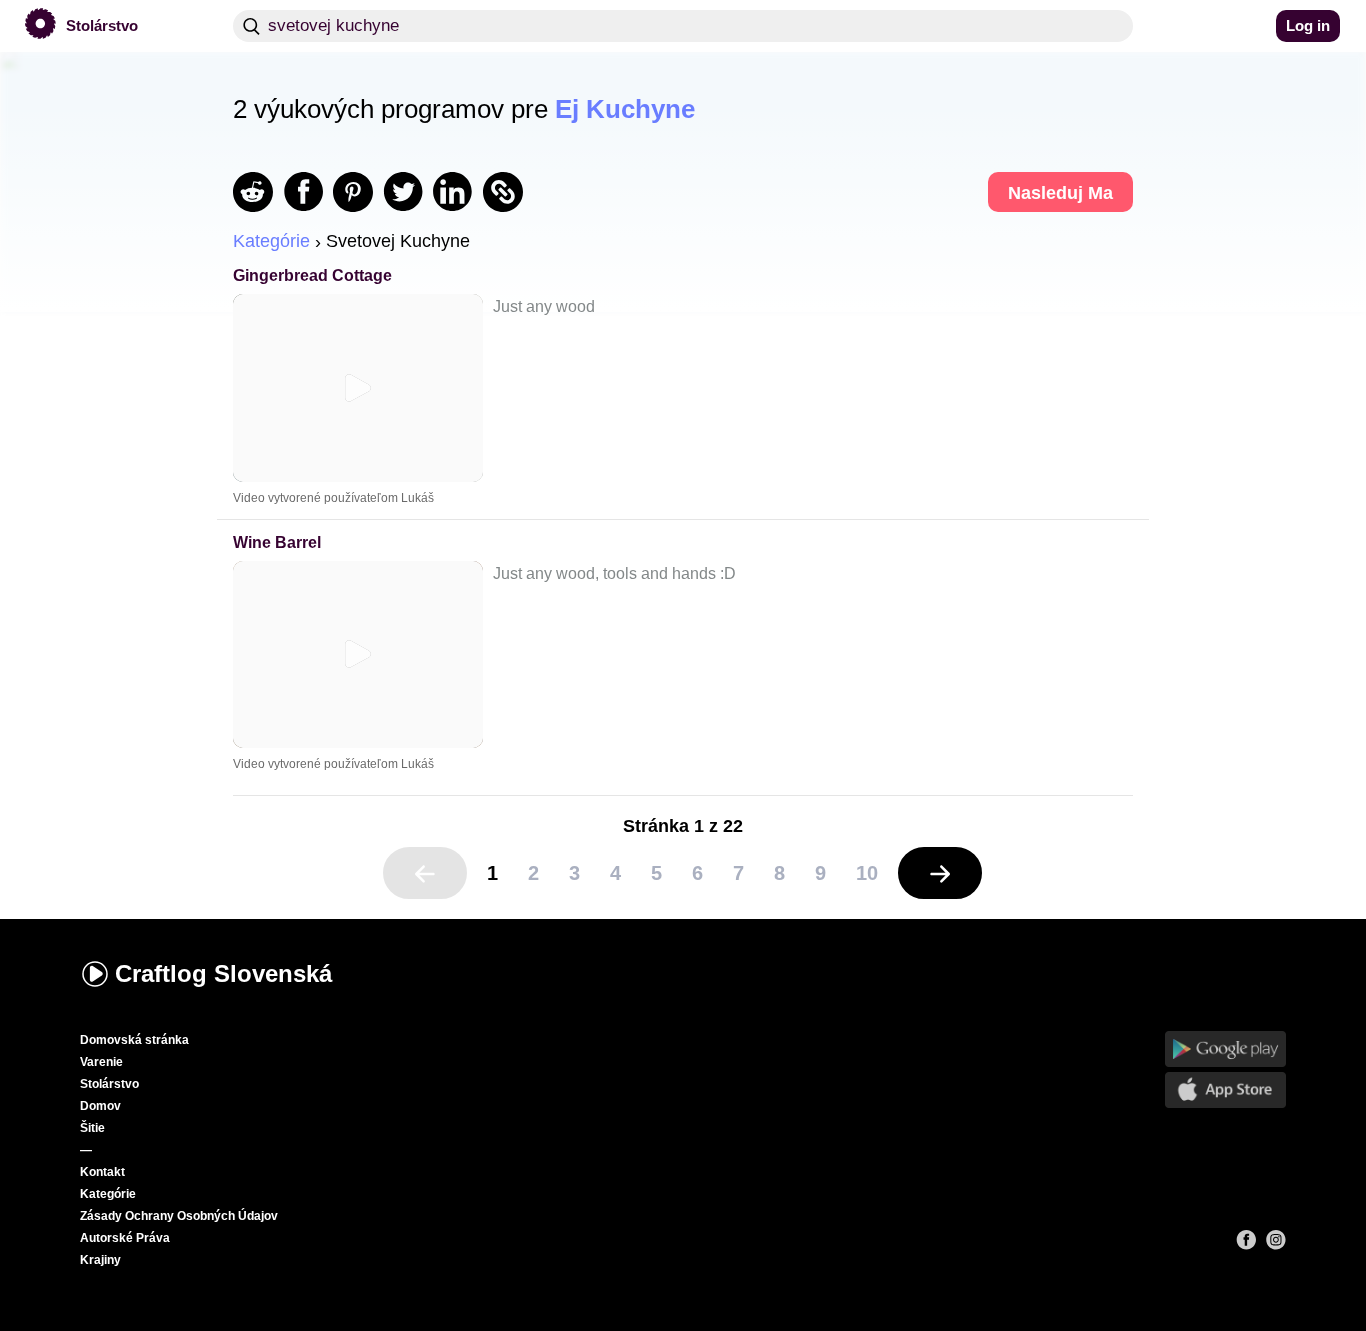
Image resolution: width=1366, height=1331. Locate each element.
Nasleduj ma (1060, 193)
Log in (1308, 25)
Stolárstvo (109, 1084)
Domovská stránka (134, 1040)
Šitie (92, 1128)
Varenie (101, 1062)
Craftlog (223, 973)
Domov (100, 1106)
